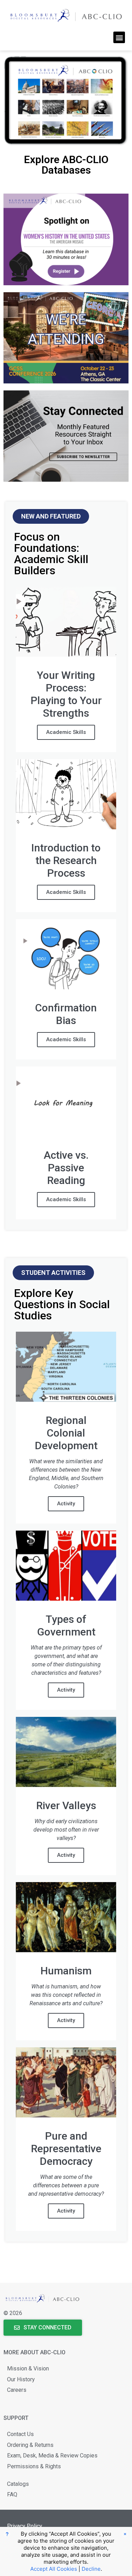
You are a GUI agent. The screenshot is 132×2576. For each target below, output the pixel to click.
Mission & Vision (28, 2368)
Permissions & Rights (34, 2466)
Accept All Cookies (54, 2569)
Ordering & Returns (30, 2445)
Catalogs (18, 2484)
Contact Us (20, 2434)
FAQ (12, 2494)
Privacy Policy (25, 2526)
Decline (91, 2569)
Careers (17, 2390)
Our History (21, 2379)
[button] (119, 37)
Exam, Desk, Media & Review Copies (52, 2455)
